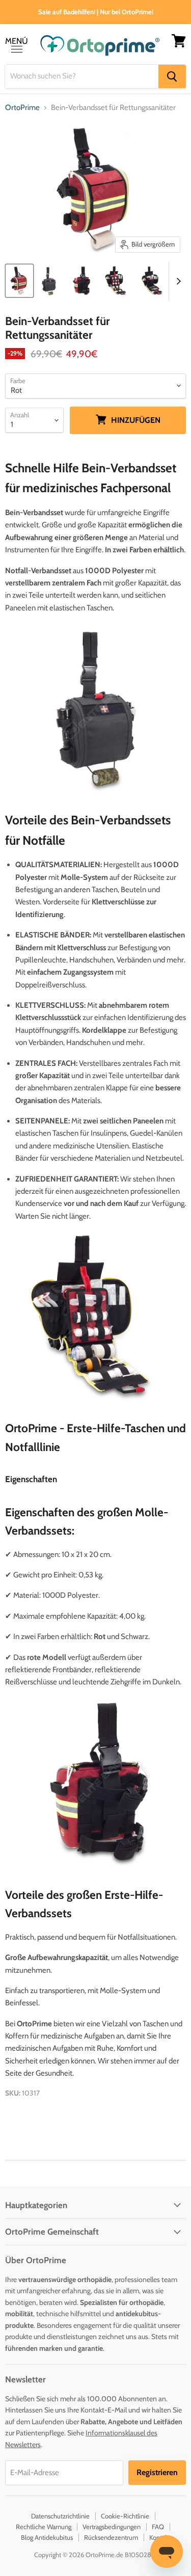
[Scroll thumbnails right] (177, 281)
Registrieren (157, 2472)
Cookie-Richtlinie (125, 2516)
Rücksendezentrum (111, 2537)
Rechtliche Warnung (44, 2527)
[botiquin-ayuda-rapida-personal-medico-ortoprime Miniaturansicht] (19, 281)
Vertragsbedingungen (112, 2527)
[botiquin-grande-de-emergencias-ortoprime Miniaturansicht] (117, 281)
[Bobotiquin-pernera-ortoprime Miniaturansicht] (81, 281)
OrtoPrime (22, 108)
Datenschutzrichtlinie (60, 2516)
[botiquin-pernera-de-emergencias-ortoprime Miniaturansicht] (152, 281)
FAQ (158, 2527)
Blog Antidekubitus (47, 2537)
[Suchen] (172, 76)
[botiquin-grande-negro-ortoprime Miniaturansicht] (49, 281)
